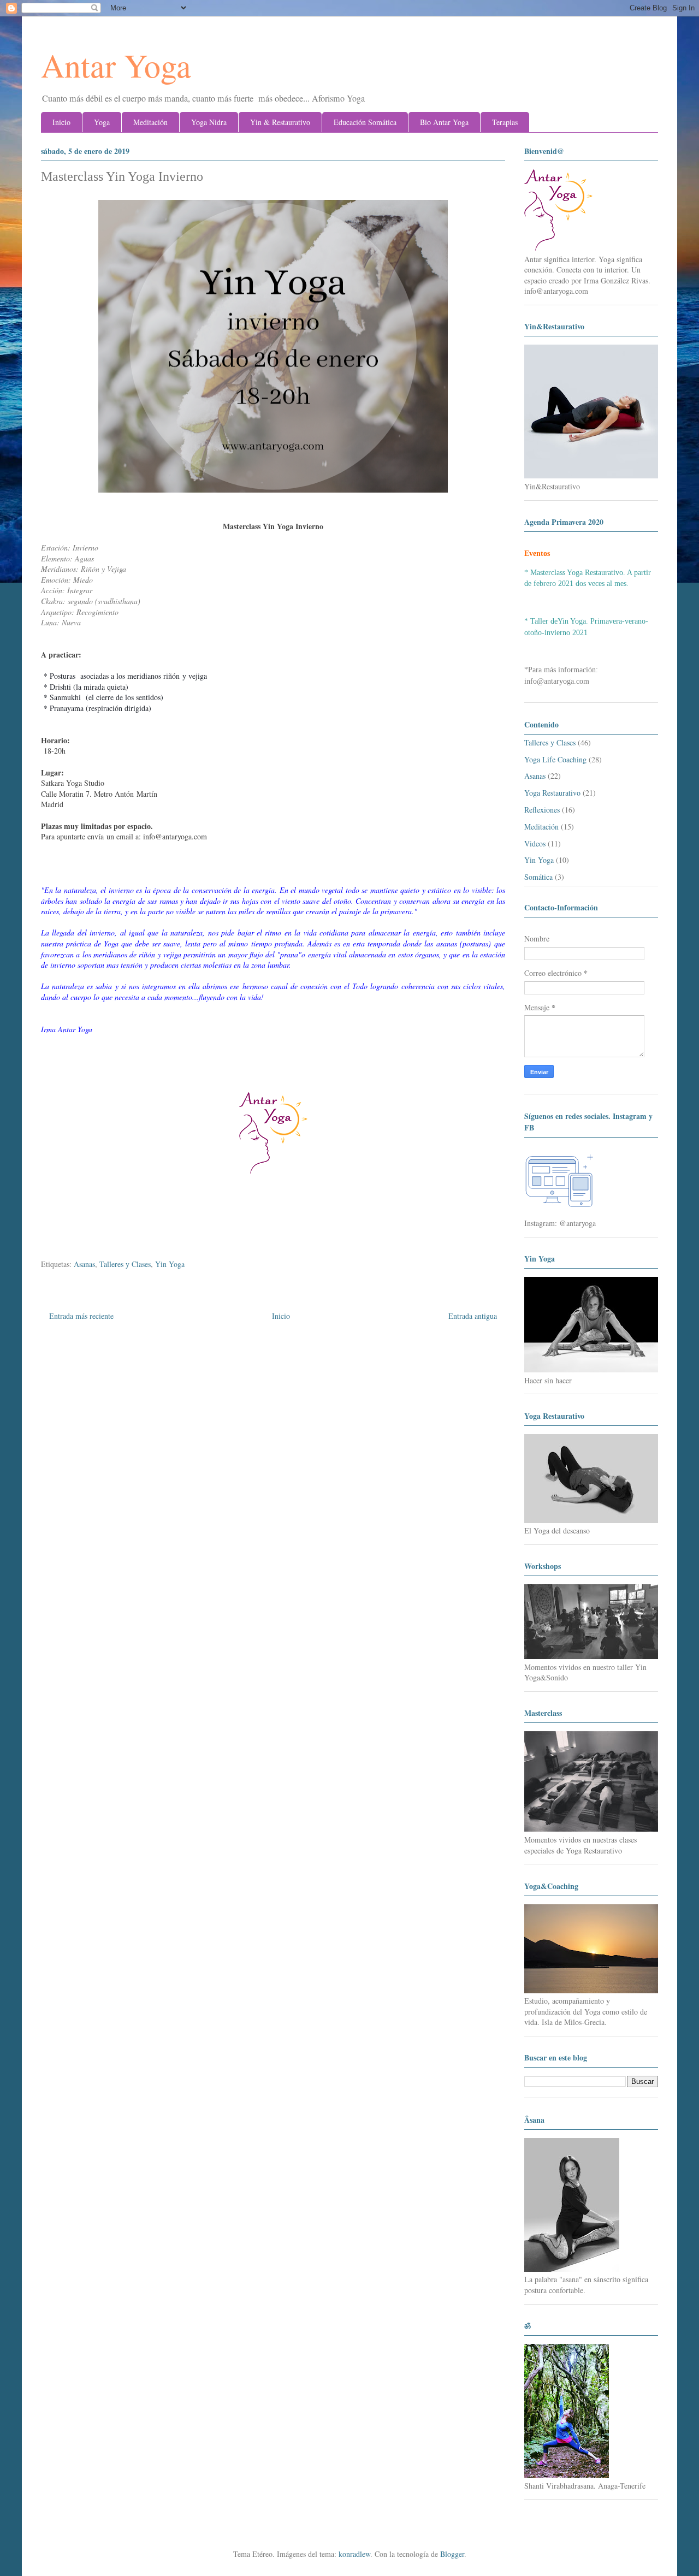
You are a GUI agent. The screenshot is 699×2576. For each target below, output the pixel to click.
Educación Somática (365, 122)
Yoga (102, 122)
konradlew (354, 2554)
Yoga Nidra (209, 122)
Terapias (505, 122)
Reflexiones (542, 810)
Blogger (452, 2554)
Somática (538, 877)
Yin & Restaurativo (280, 122)
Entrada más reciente (81, 1316)
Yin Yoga (170, 1264)
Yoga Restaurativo (552, 793)
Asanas (84, 1264)
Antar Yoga (116, 65)
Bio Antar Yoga (444, 122)
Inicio (61, 122)
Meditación (150, 122)
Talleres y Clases (125, 1264)
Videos (535, 843)
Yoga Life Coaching (555, 759)
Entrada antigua (473, 1316)
